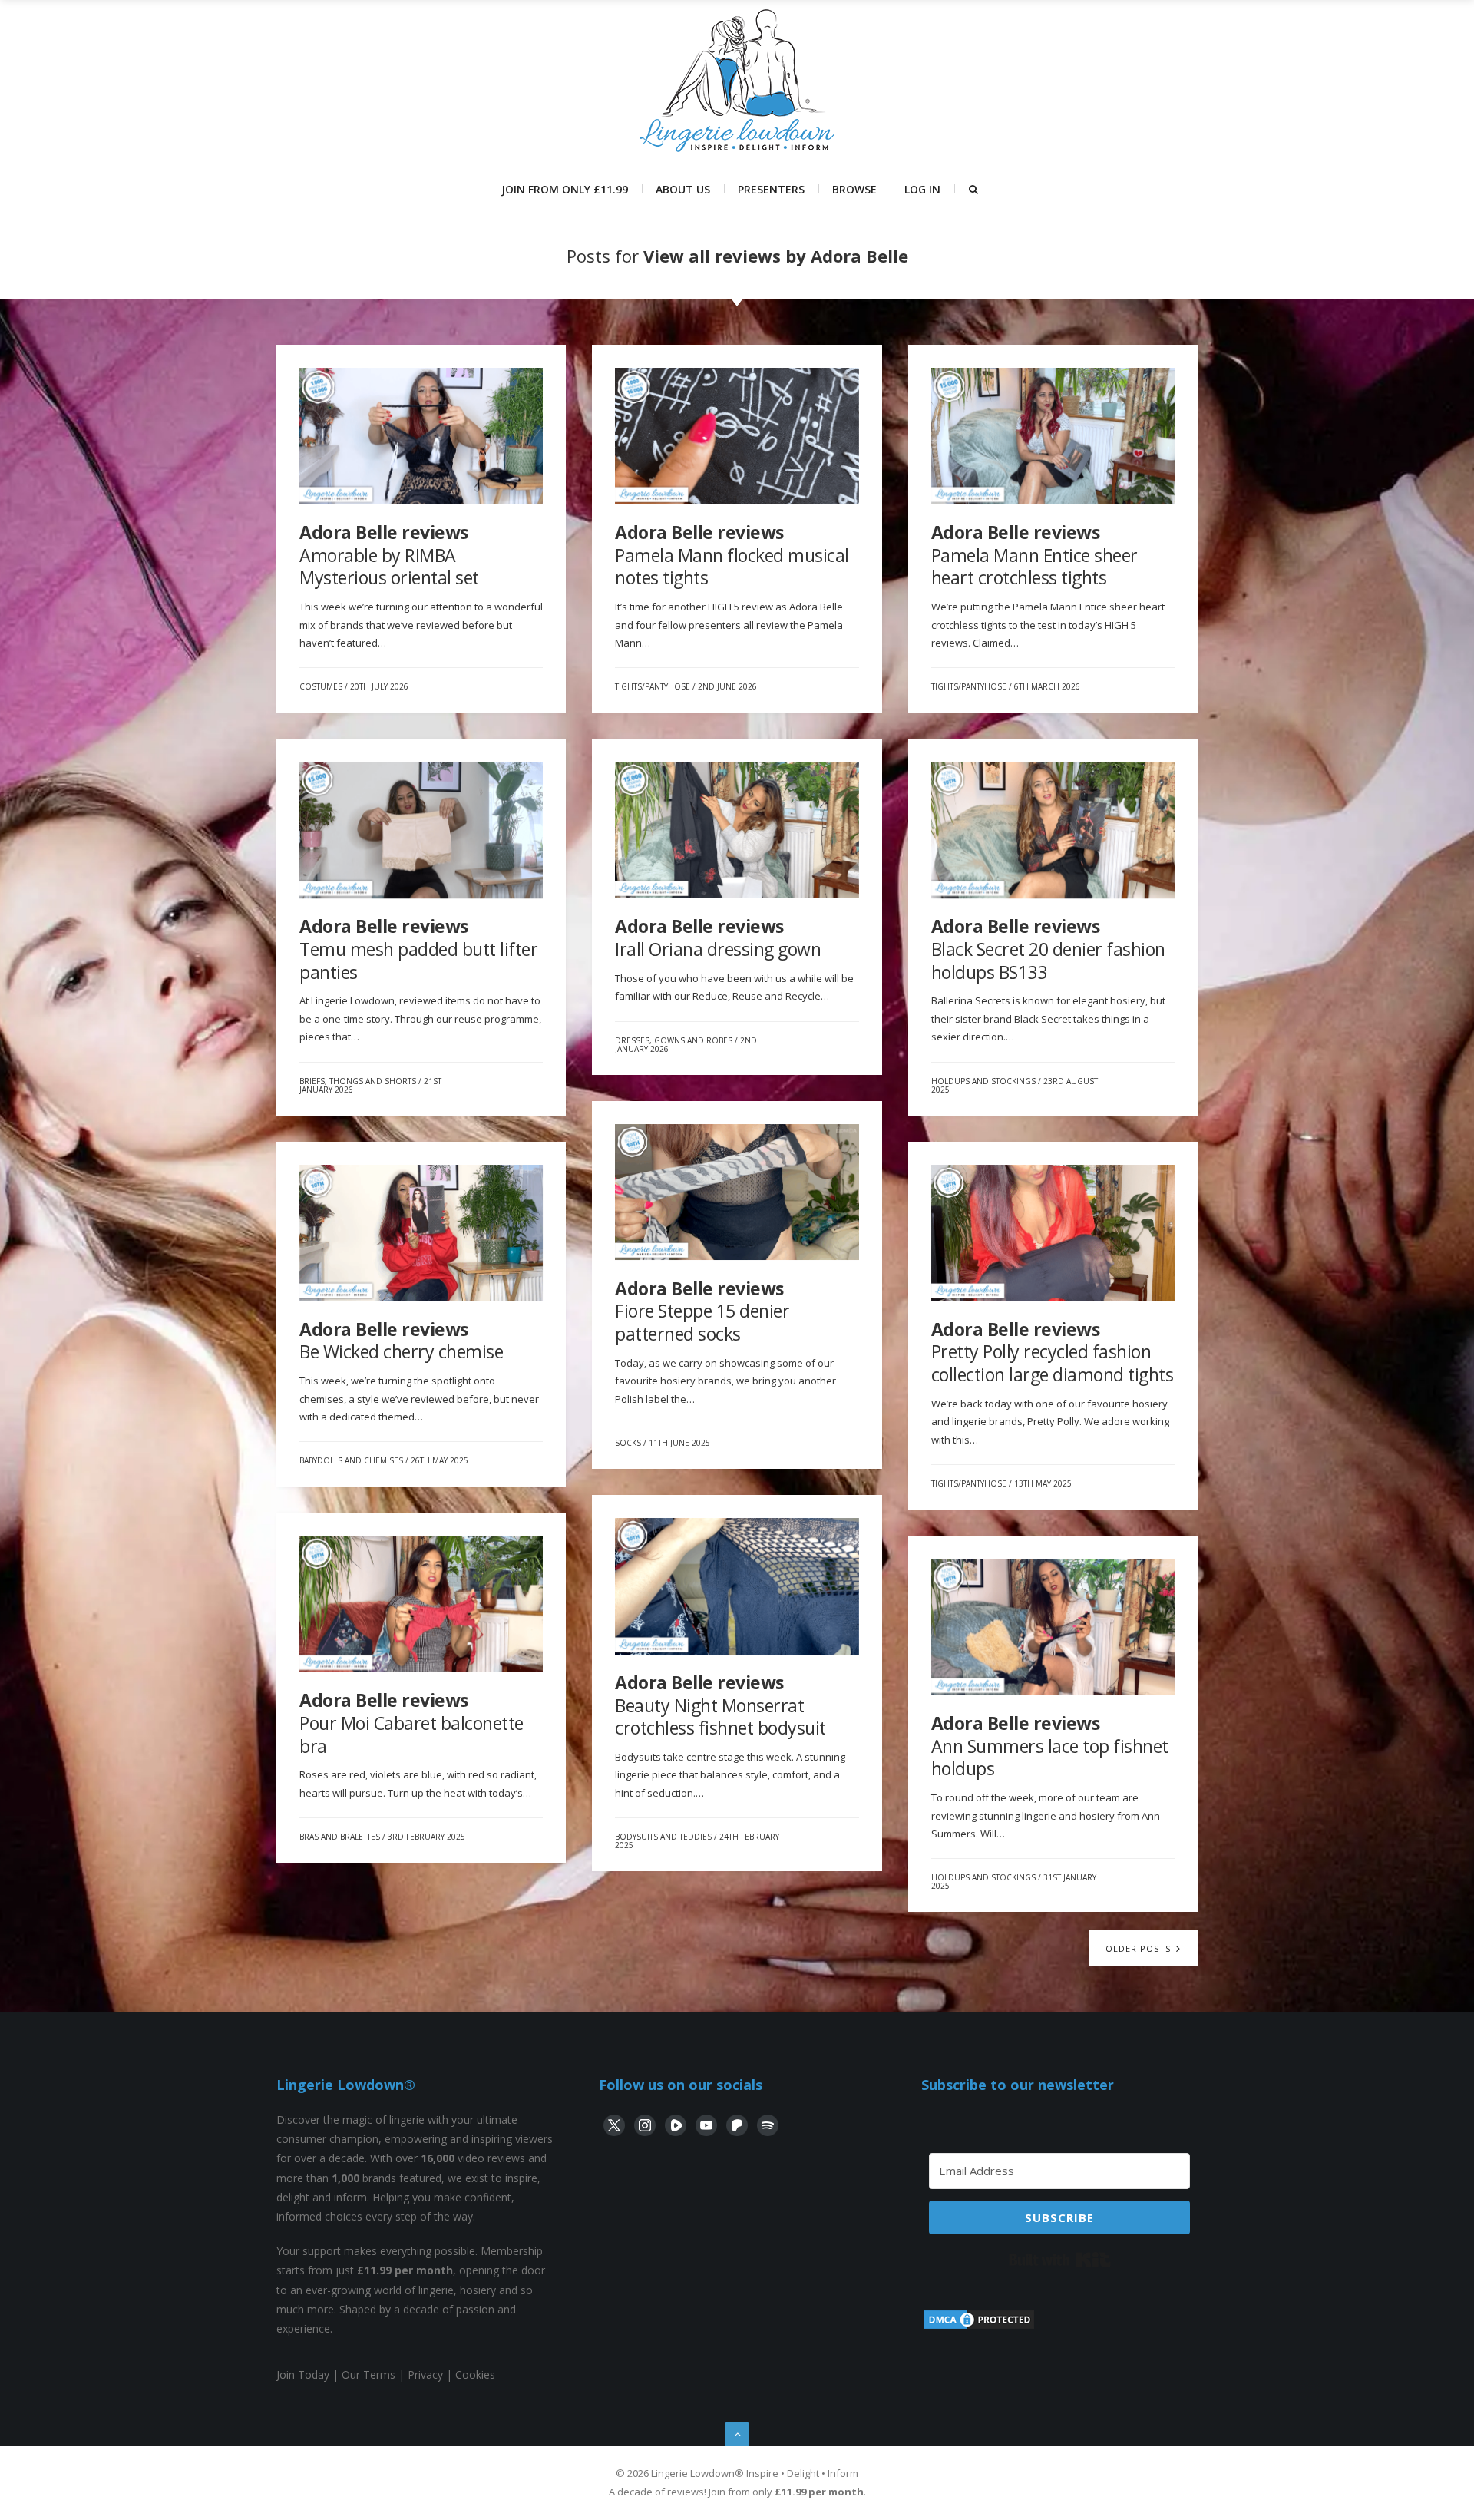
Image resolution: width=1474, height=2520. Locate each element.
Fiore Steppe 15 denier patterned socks (702, 1311)
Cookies (475, 2374)
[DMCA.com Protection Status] (979, 2327)
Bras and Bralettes (340, 1837)
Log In (922, 189)
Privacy (425, 2374)
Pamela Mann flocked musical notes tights (732, 555)
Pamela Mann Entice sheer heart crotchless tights (1034, 555)
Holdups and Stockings (983, 1081)
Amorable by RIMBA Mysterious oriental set (389, 555)
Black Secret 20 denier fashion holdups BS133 (1048, 949)
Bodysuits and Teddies (663, 1837)
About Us (683, 189)
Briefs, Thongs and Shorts (358, 1081)
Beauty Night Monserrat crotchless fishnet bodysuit (720, 1705)
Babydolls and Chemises (351, 1460)
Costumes (321, 686)
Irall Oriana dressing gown (718, 938)
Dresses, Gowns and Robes (674, 1040)
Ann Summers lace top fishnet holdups (1050, 1746)
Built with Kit (1060, 2260)
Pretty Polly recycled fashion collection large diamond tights (1053, 1352)
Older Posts (1140, 1948)
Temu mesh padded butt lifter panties (418, 949)
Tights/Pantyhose (653, 686)
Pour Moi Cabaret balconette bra (411, 1723)
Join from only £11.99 (565, 189)
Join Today (303, 2374)
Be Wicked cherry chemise (401, 1341)
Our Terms (368, 2374)
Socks (628, 1443)
